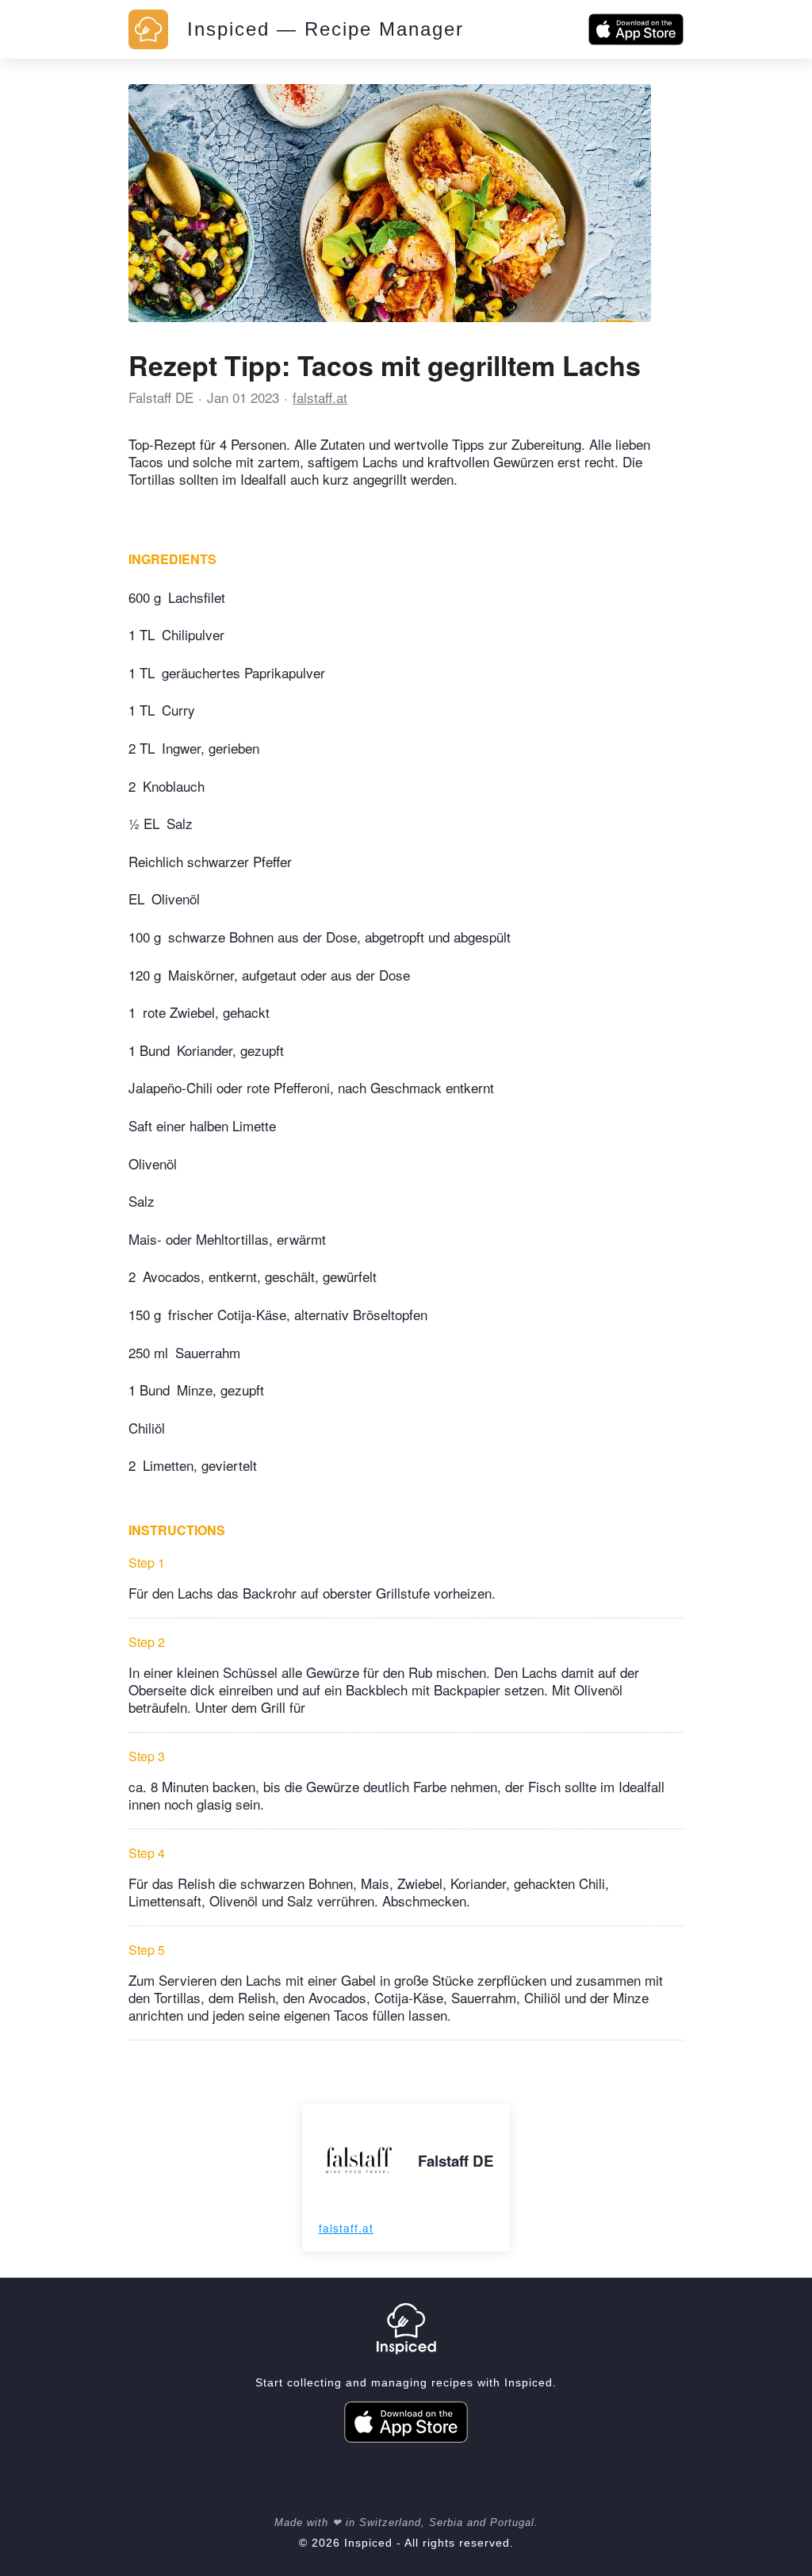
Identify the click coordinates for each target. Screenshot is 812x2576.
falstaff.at (320, 397)
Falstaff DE (161, 397)
